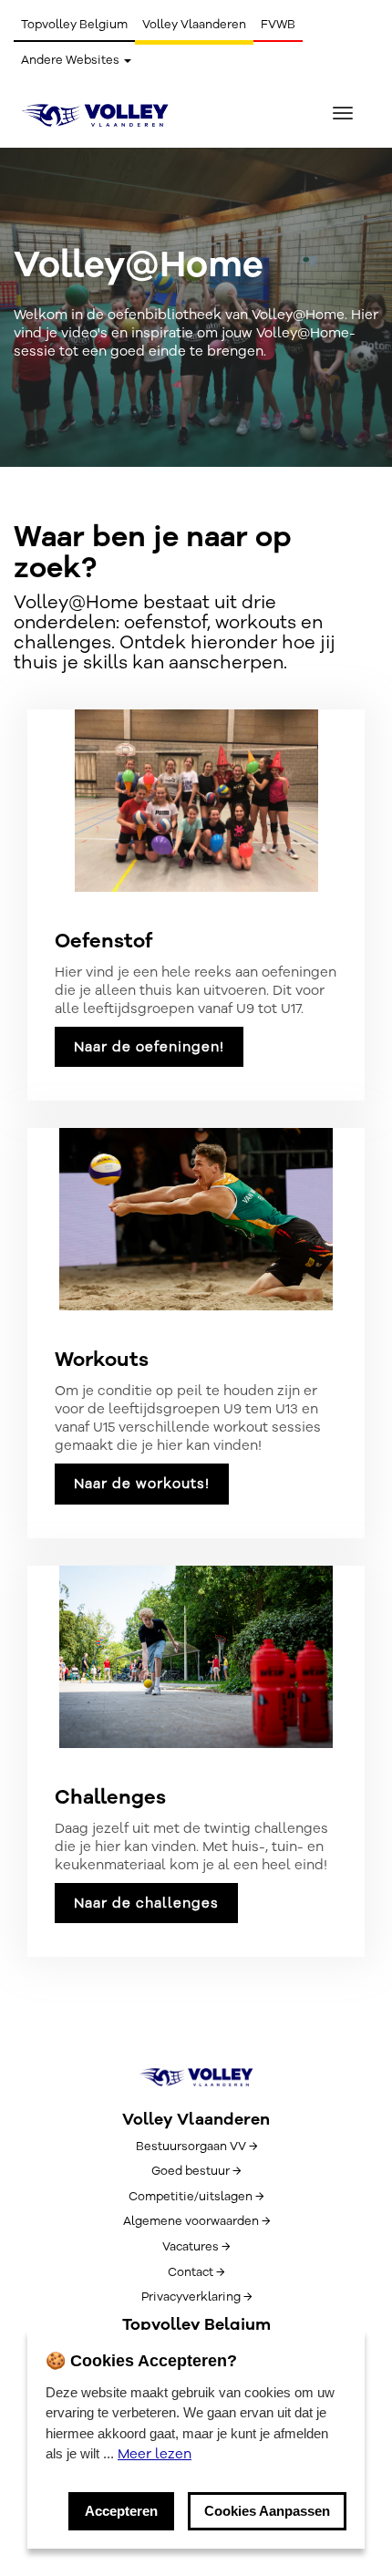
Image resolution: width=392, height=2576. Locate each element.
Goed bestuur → (196, 2171)
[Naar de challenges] (196, 1657)
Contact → (196, 2272)
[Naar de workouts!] (196, 1219)
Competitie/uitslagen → (196, 2197)
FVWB (278, 25)
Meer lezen (155, 2454)
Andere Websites (72, 60)
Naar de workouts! (142, 1484)
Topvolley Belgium (74, 25)
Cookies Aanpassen (267, 2511)
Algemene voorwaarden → (196, 2221)
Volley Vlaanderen (194, 25)
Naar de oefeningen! (149, 1047)
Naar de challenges (146, 1903)
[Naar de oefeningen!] (196, 801)
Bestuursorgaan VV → (196, 2147)
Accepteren (121, 2511)
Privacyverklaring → (196, 2297)
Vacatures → (196, 2247)
